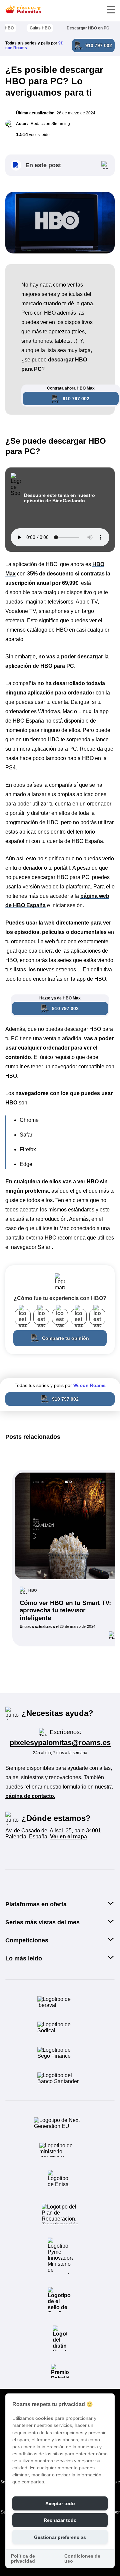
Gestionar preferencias (60, 2537)
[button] (60, 165)
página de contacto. (30, 1796)
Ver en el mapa (68, 1837)
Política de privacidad (23, 2559)
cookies (44, 2418)
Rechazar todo (60, 2520)
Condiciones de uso (82, 2559)
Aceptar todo (60, 2504)
